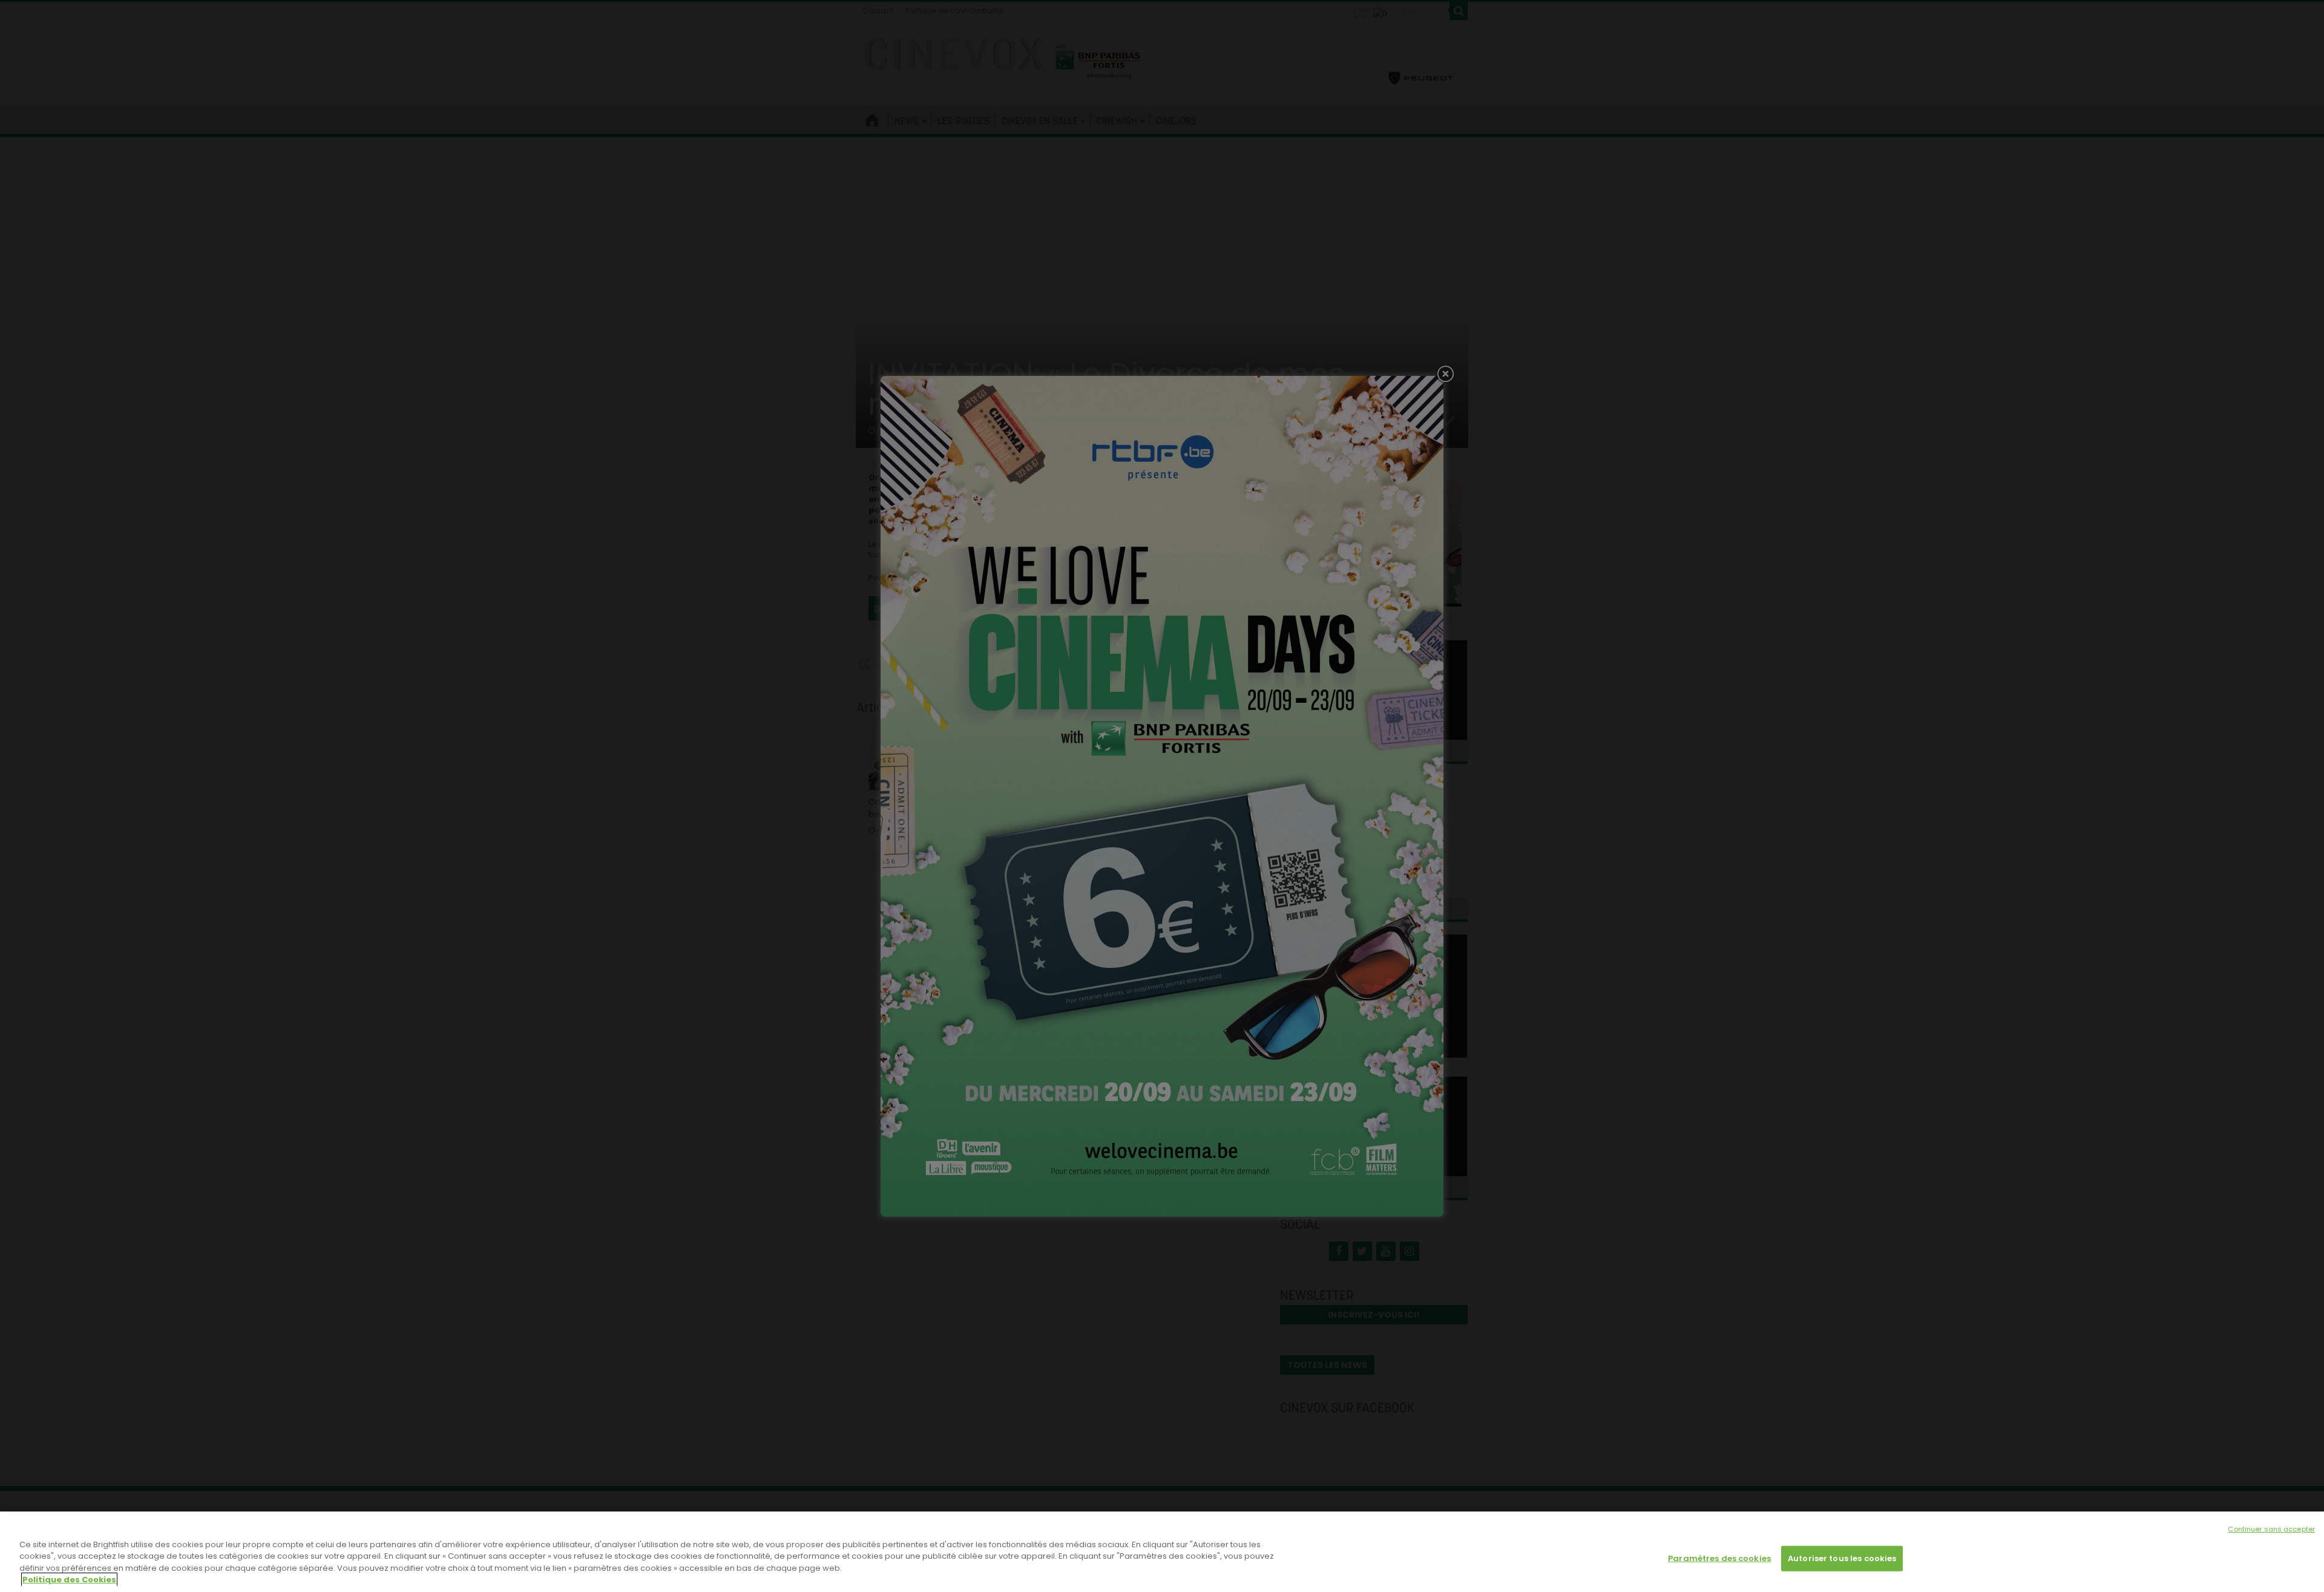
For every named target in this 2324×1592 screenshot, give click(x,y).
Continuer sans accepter (2271, 1529)
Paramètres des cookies (1719, 1558)
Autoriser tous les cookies (1842, 1558)
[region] (1162, 1552)
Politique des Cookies (69, 1580)
